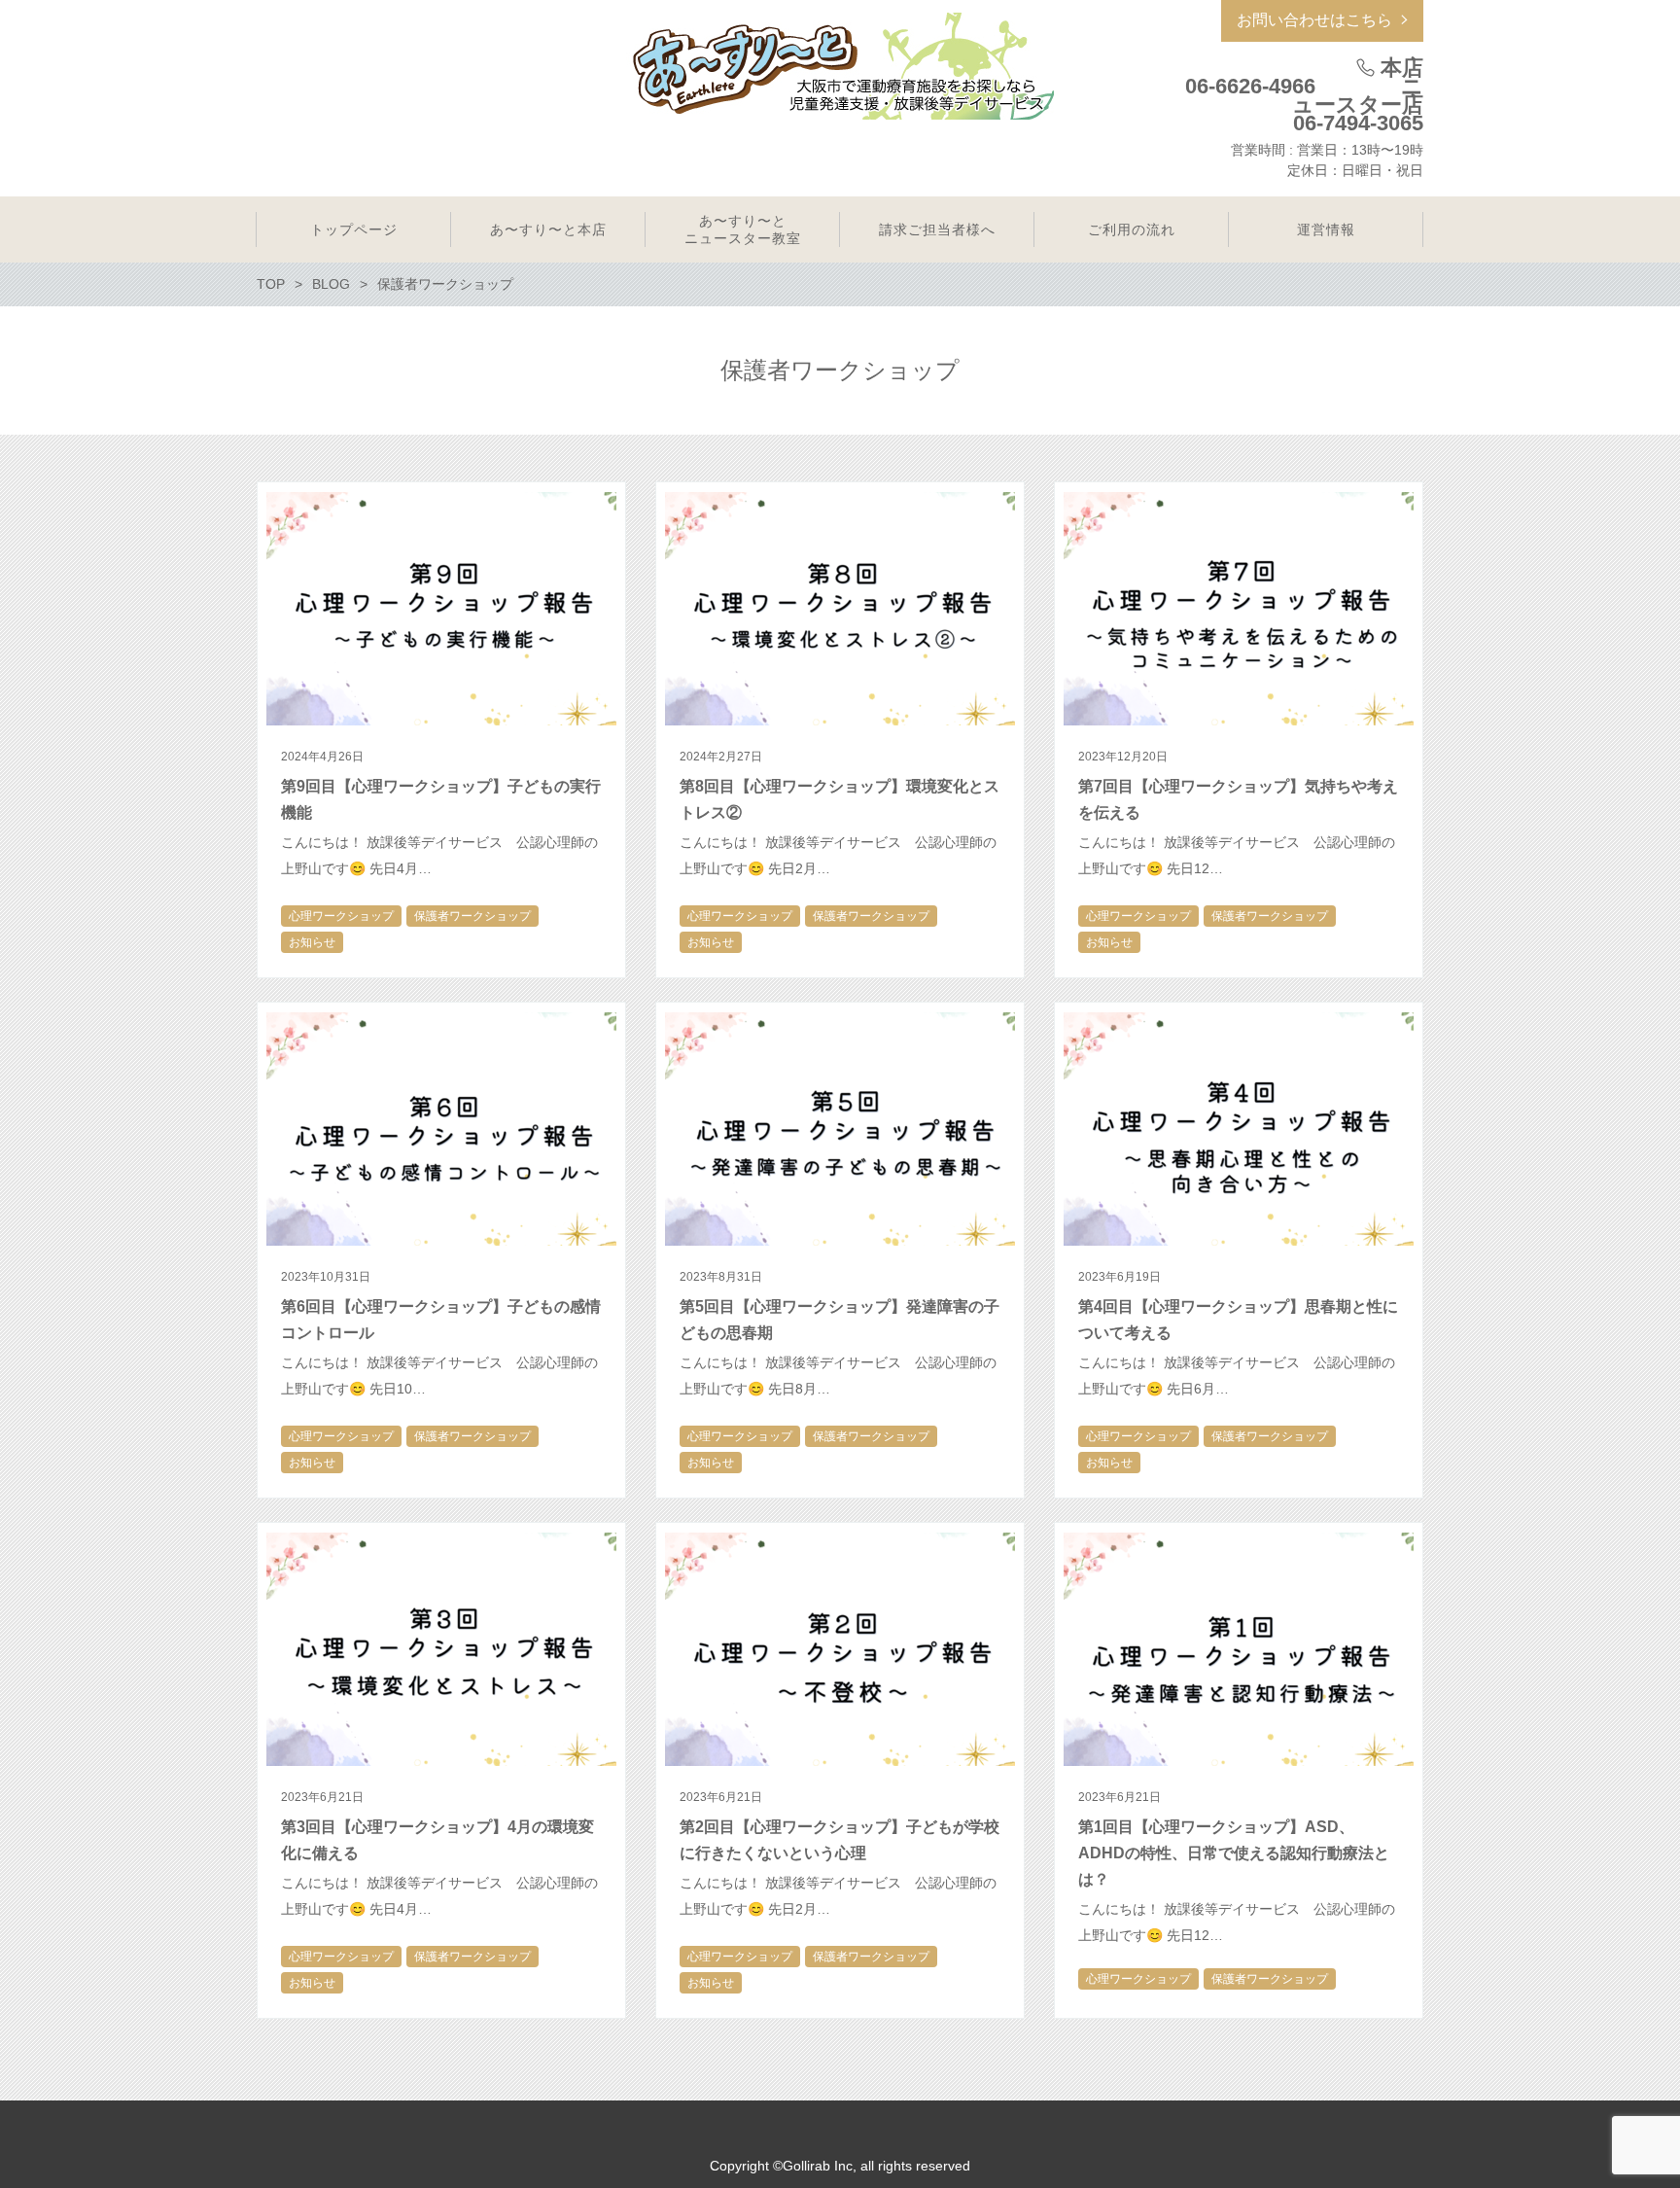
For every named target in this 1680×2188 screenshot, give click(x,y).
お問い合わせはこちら (1314, 20)
